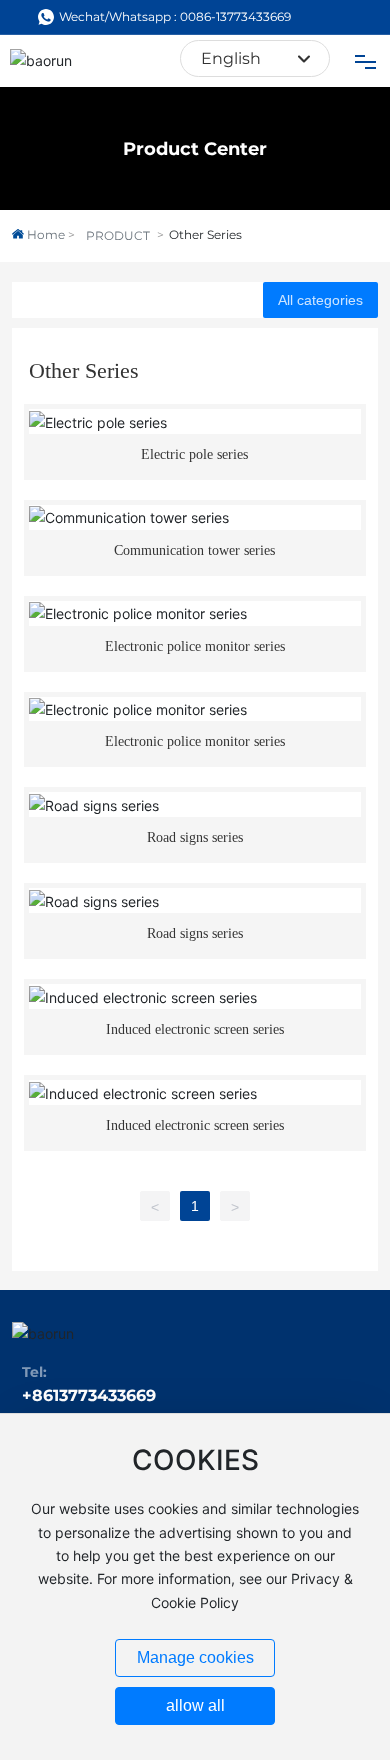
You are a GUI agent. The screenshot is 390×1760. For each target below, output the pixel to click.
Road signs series (195, 837)
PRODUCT (118, 235)
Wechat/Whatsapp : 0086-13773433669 (175, 16)
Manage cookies (195, 1657)
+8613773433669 (89, 1395)
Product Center (195, 149)
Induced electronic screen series (195, 1029)
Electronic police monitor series (195, 646)
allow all (195, 1705)
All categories (320, 300)
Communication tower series (194, 550)
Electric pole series (194, 454)
